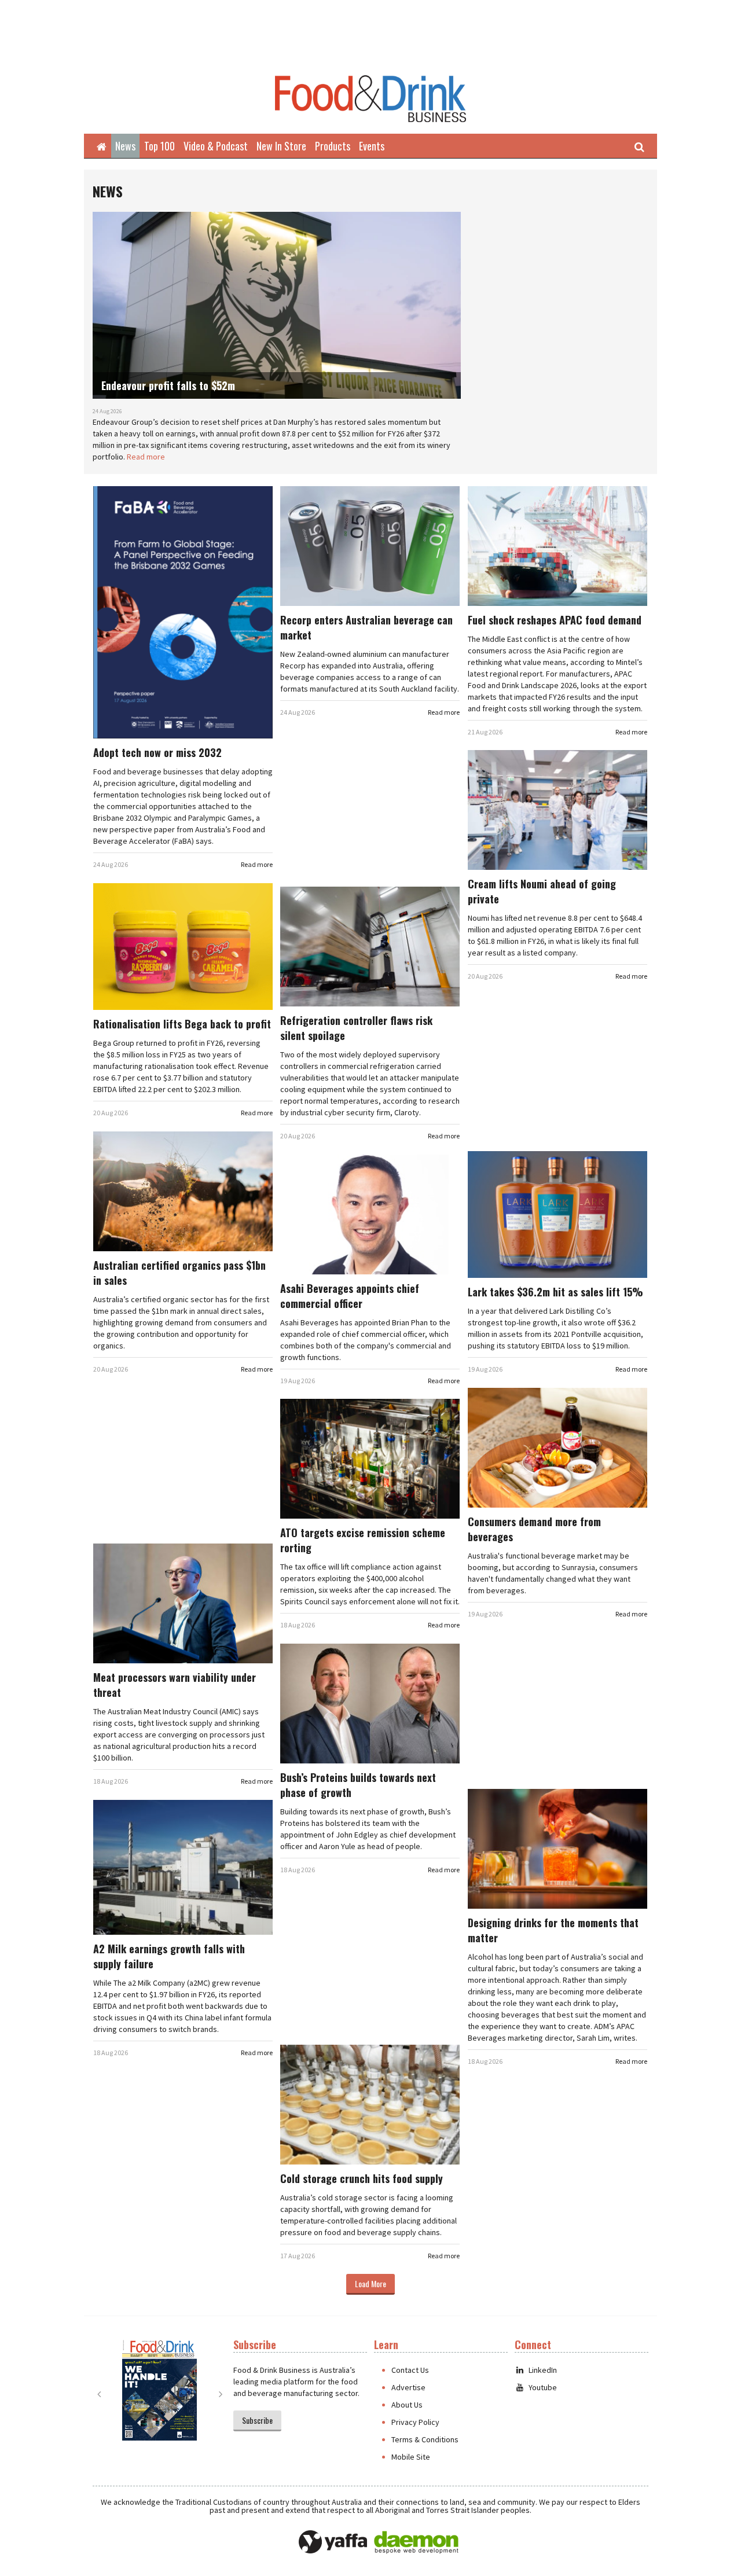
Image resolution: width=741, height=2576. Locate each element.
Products (333, 146)
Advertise (408, 2387)
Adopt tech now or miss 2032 (157, 752)
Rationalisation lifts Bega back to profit (182, 1024)
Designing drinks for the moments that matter (553, 1930)
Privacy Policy (415, 2422)
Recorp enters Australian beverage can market (366, 627)
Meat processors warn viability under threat (175, 1685)
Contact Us (410, 2370)
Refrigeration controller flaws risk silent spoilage (356, 1028)
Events (372, 146)
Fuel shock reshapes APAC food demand (555, 620)
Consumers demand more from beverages (534, 1529)
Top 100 (159, 146)
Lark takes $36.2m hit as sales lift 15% (555, 1292)
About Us (407, 2405)
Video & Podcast (216, 146)
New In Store (281, 146)
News (125, 146)
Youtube (543, 2387)
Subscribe (257, 2420)
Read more (146, 457)
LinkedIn (543, 2370)
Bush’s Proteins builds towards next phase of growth (358, 1785)
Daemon (416, 2542)
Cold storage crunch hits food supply (362, 2178)
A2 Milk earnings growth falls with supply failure (169, 1956)
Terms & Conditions (425, 2439)
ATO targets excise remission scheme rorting (363, 1540)
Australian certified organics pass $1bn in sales (179, 1273)
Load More (370, 2283)
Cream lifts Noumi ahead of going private (542, 891)
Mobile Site (411, 2457)
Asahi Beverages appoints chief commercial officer (350, 1296)
